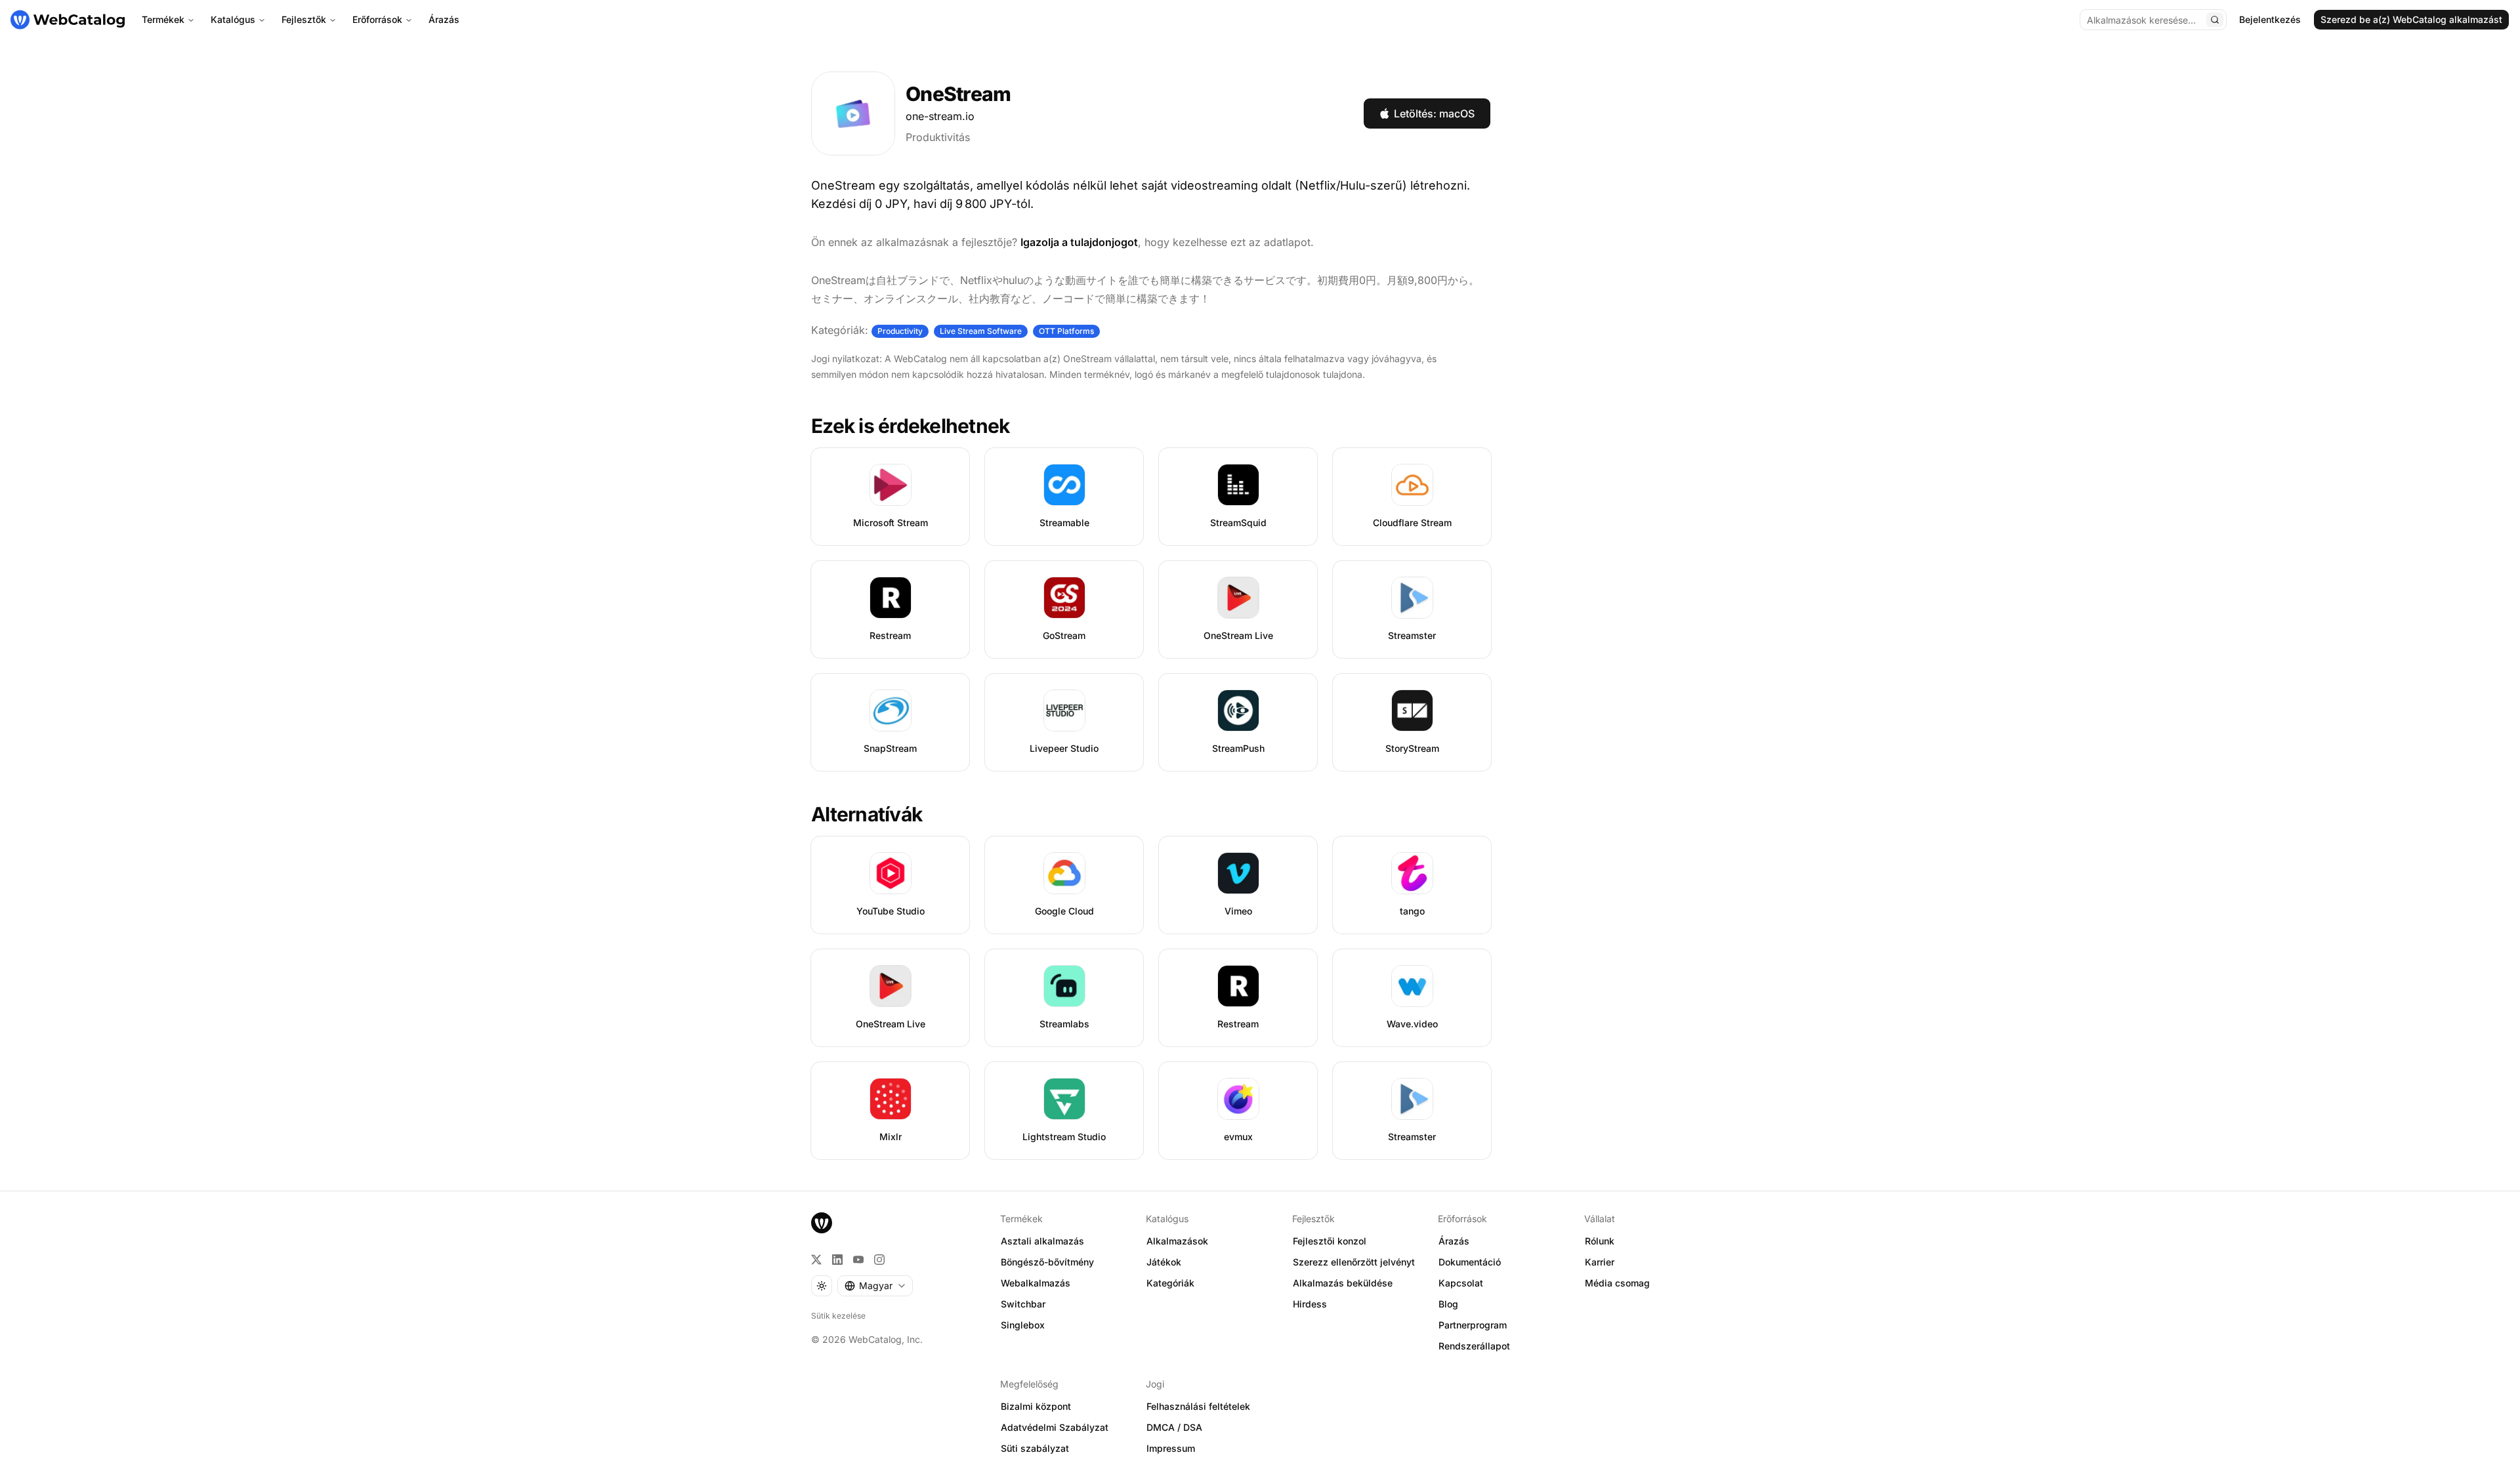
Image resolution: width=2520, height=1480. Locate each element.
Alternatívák (867, 814)
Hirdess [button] (1310, 1304)
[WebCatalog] (822, 1223)
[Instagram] (879, 1260)
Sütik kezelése (838, 1316)
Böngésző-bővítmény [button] (1047, 1262)
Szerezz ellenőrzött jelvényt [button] (1354, 1262)
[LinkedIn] (837, 1260)
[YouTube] (858, 1260)
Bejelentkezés (2270, 19)
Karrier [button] (1600, 1262)
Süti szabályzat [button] (1035, 1448)
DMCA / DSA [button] (1174, 1427)
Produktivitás (938, 137)
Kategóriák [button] (1170, 1283)
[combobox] (875, 1286)
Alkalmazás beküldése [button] (1343, 1283)
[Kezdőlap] (68, 20)
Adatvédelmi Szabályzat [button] (1055, 1427)
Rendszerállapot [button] (1474, 1346)
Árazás (444, 19)
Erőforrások (377, 19)
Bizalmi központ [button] (1036, 1406)
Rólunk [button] (1600, 1241)
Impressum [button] (1171, 1448)
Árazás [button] (1454, 1241)
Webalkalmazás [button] (1036, 1283)
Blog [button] (1448, 1304)
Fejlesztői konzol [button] (1330, 1241)
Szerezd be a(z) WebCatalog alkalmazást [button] (2411, 19)
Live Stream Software (981, 331)
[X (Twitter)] (816, 1260)
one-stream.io (940, 116)
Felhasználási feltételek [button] (1198, 1406)
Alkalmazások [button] (1177, 1241)
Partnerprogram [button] (1473, 1325)
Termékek (163, 19)
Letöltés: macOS (1434, 113)
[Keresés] (2215, 20)
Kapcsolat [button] (1461, 1283)
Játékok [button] (1164, 1262)
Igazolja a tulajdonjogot (1079, 242)
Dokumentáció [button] (1470, 1262)
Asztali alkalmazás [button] (1042, 1241)
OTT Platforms (1066, 331)
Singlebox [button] (1023, 1325)
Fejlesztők (304, 19)
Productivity (900, 331)
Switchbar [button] (1023, 1304)
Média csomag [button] (1617, 1283)
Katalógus (233, 19)
